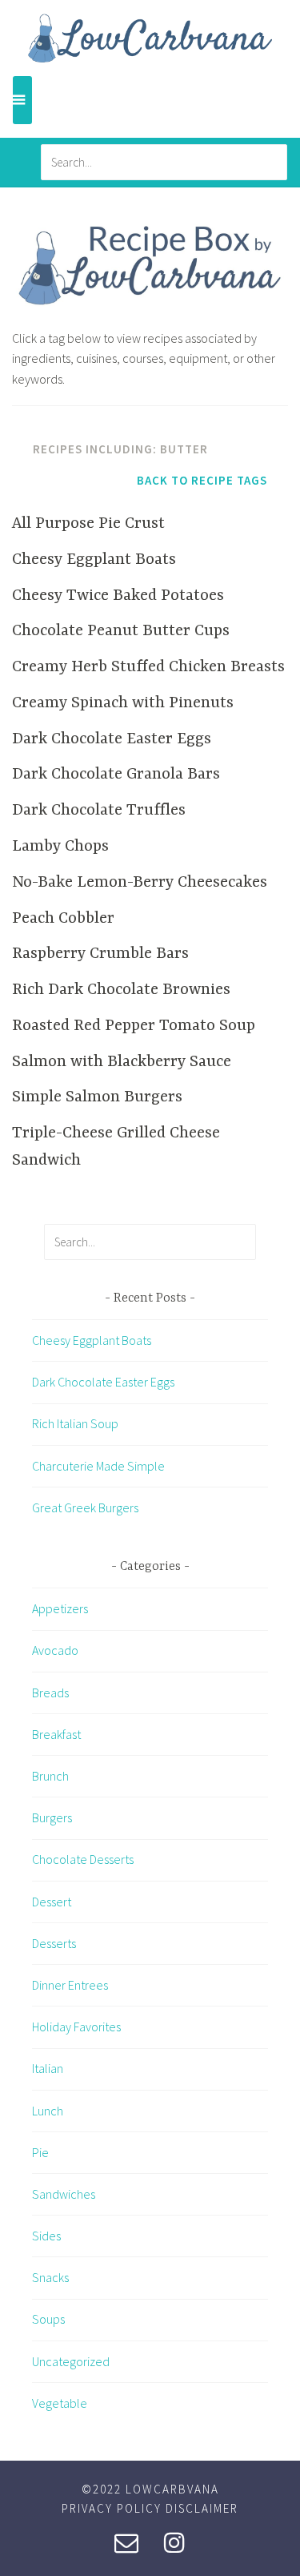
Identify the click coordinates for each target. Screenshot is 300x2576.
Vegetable (60, 2403)
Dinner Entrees (70, 1985)
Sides (46, 2236)
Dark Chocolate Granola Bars (116, 774)
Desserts (54, 1943)
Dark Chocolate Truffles (99, 810)
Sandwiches (64, 2194)
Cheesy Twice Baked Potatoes (118, 596)
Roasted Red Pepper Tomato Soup (134, 1026)
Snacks (50, 2277)
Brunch (50, 1776)
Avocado (55, 1650)
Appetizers (60, 1608)
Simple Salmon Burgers (97, 1097)
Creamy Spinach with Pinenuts (123, 703)
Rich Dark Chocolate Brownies (121, 990)
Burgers (52, 1817)
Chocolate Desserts (83, 1859)
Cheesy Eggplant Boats (94, 559)
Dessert (52, 1902)
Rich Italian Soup (75, 1423)
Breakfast (56, 1734)
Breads (50, 1693)
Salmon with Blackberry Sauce (122, 1062)
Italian (48, 2068)
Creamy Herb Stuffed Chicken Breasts (148, 667)
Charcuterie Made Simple (98, 1466)
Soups (48, 2319)
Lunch (48, 2111)
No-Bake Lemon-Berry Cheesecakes (140, 882)
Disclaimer (202, 2508)
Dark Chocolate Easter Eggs (112, 739)
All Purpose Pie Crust (88, 523)
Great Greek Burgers (85, 1507)
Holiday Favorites (76, 2027)
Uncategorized (71, 2361)
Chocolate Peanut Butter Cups (121, 631)
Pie (40, 2152)
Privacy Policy (112, 2508)
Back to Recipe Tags (202, 480)
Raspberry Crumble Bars (100, 954)
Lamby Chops (60, 846)
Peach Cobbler (63, 918)
